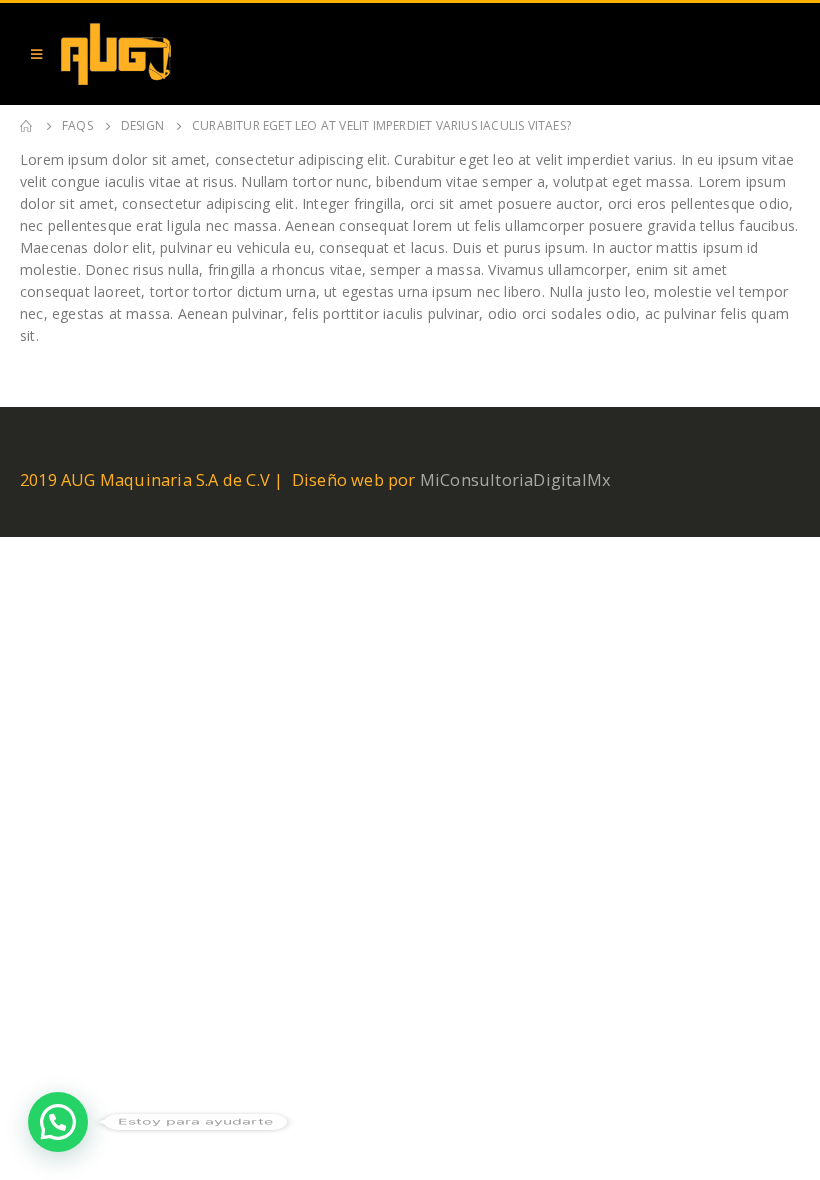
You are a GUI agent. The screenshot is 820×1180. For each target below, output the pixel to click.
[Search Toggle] (780, 54)
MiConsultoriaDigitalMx (515, 479)
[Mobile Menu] (36, 54)
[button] (58, 1122)
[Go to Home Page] (27, 126)
